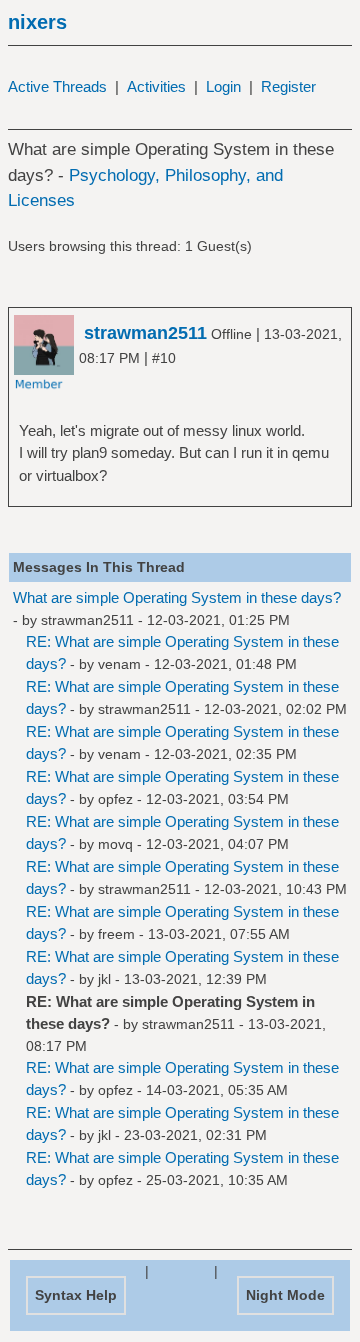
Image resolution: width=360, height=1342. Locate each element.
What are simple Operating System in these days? (177, 597)
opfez (115, 799)
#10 (164, 358)
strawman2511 (87, 620)
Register (288, 86)
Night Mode (285, 1295)
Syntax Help (76, 1295)
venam (119, 664)
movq (115, 844)
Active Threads (57, 86)
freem (116, 934)
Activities (156, 86)
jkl (104, 979)
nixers (37, 22)
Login (223, 86)
